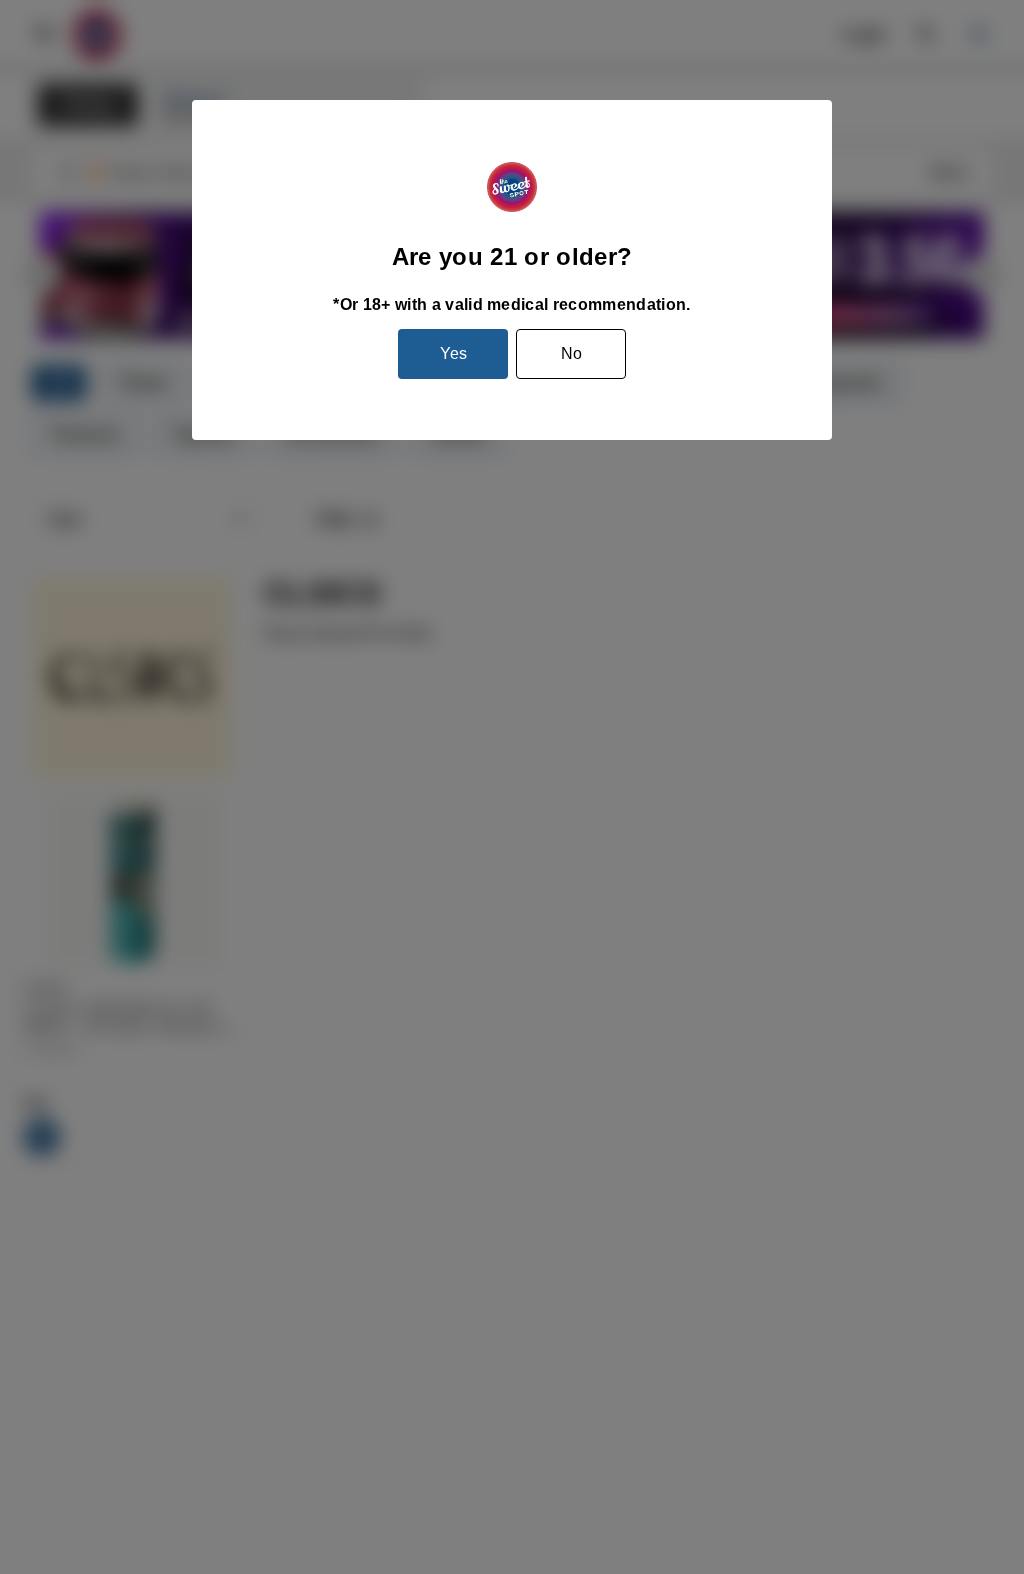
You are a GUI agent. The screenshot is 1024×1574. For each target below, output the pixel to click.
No (571, 353)
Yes (453, 353)
